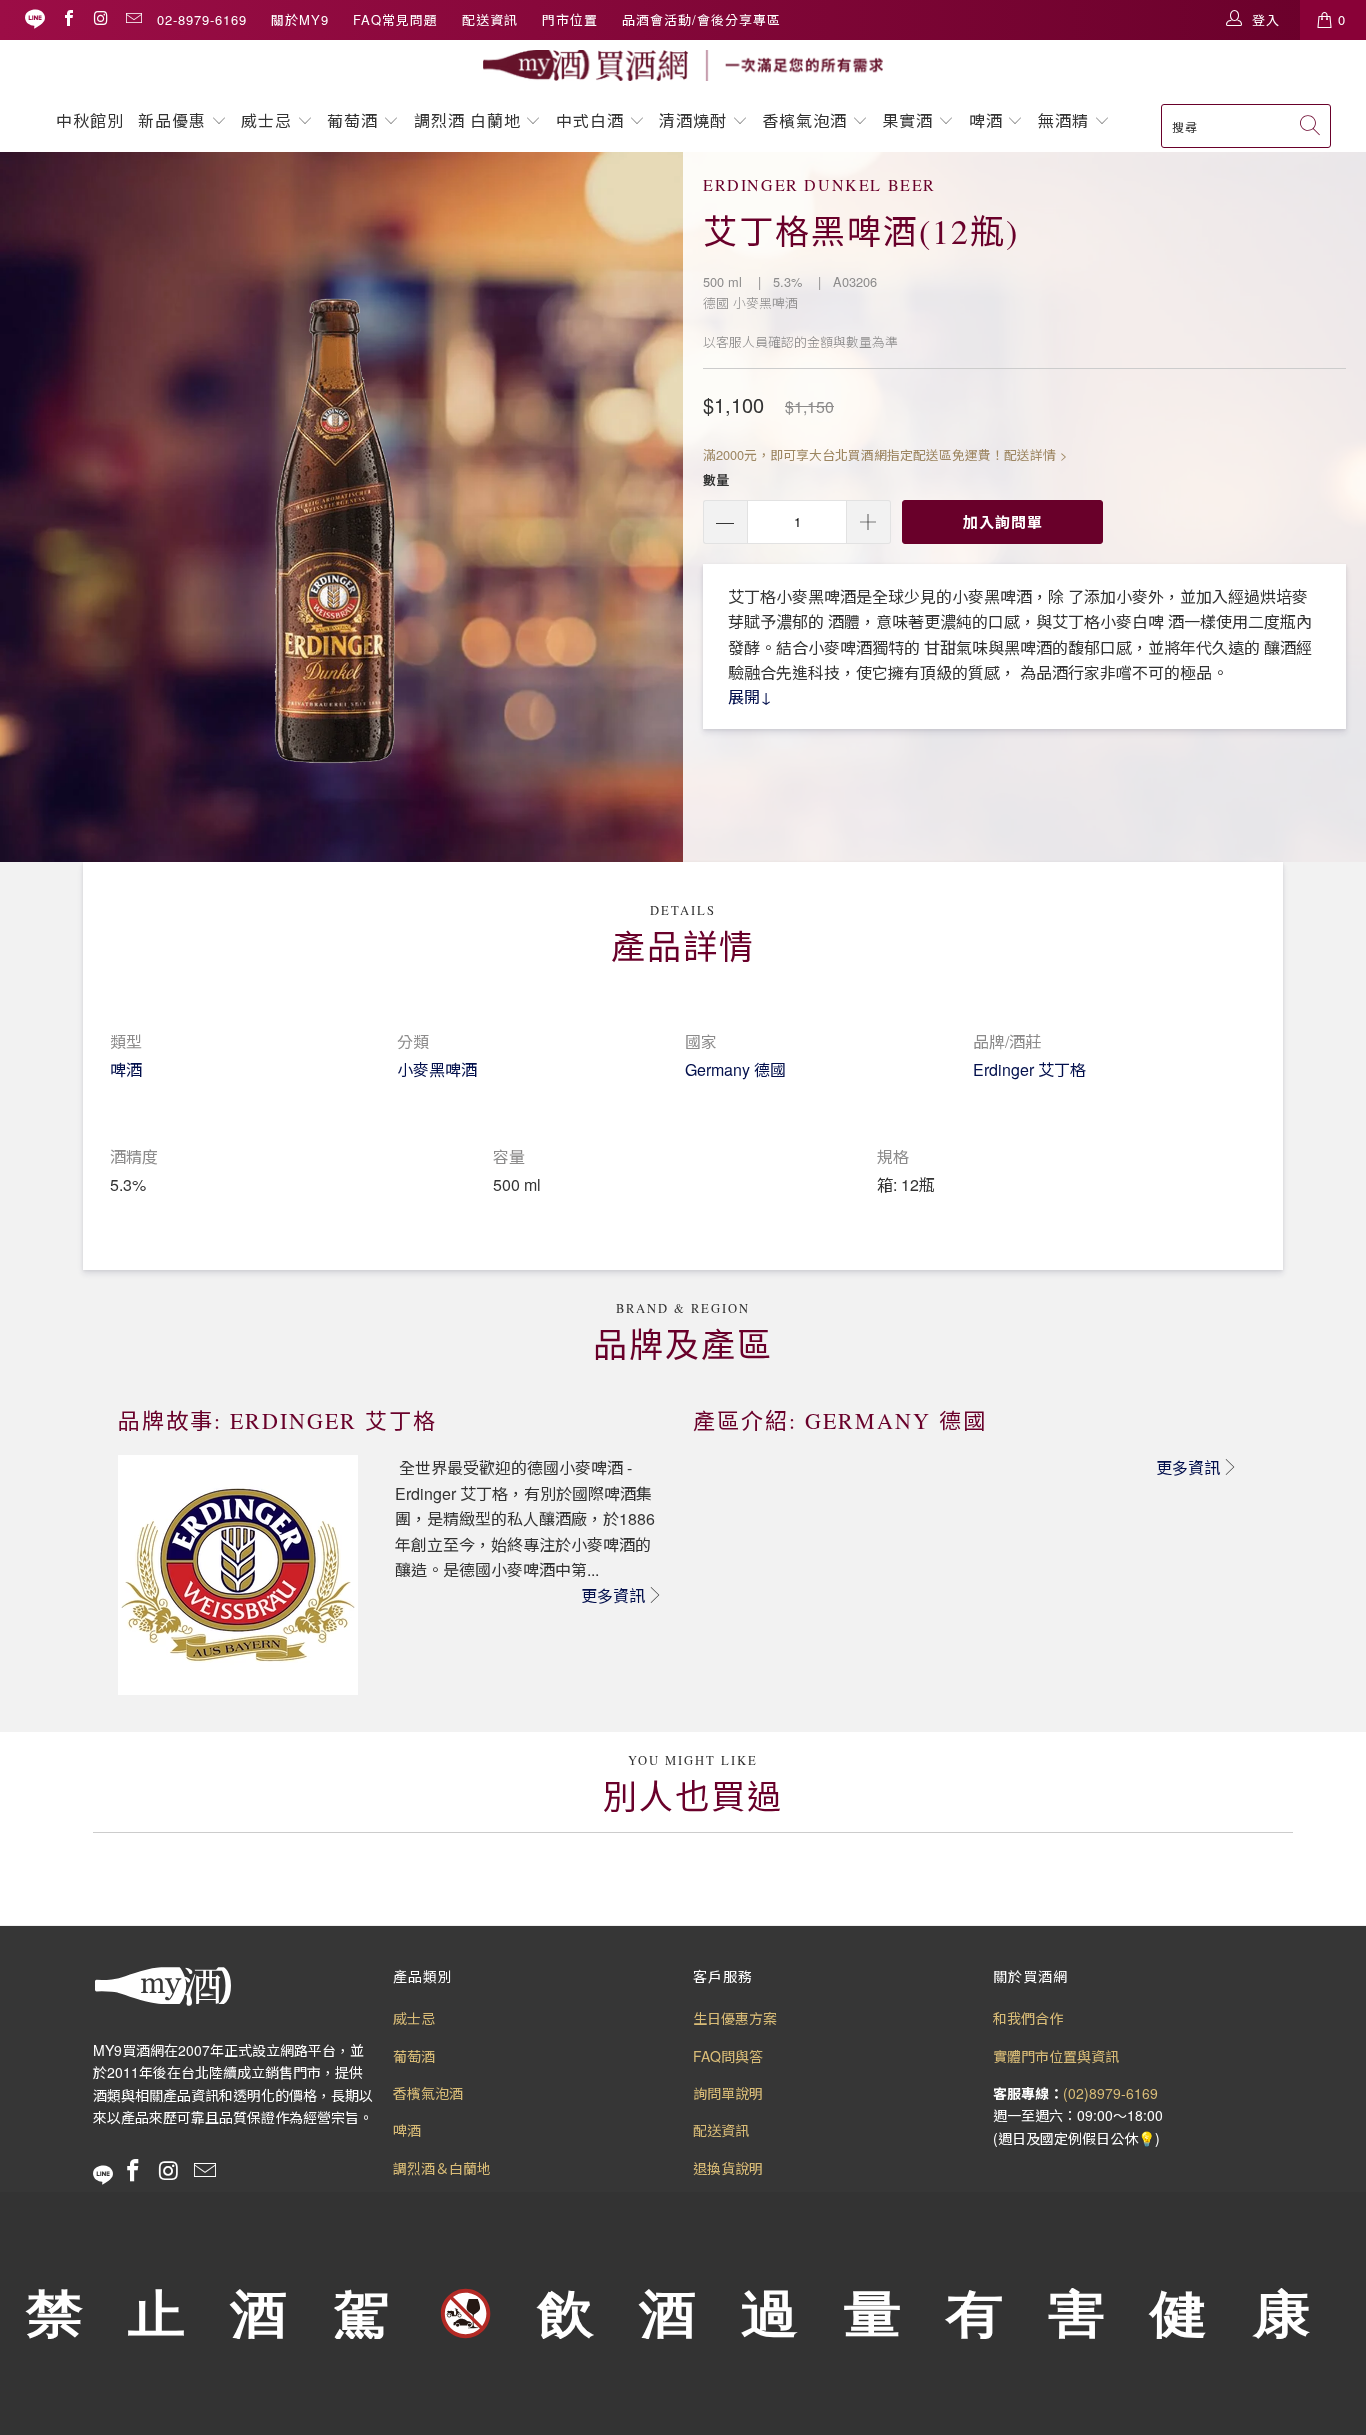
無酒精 (1066, 120)
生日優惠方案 (735, 2018)
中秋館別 (90, 120)
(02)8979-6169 (1110, 2093)
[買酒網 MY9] (683, 65)
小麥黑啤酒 (437, 1069)
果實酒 (907, 120)
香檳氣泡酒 (804, 120)
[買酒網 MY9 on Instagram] (100, 19)
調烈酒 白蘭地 (467, 120)
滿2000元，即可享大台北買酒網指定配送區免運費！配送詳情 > (885, 454)
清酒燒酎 (693, 120)
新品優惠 (172, 120)
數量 (716, 479)
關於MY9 (300, 19)
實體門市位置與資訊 (1056, 2056)
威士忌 (266, 120)
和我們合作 (1028, 2018)
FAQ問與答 (728, 2056)
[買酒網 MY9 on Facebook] (68, 19)
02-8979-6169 (202, 19)
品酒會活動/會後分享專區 (701, 19)
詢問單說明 (728, 2093)
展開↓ (750, 696)
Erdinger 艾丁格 (1029, 1069)
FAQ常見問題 (395, 19)
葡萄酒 (352, 120)
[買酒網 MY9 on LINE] (35, 19)
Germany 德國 (735, 1069)
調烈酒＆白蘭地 (442, 2168)
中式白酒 (592, 120)
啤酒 (986, 120)
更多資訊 (613, 1595)
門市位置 (570, 19)
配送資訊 (490, 19)
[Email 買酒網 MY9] (133, 19)
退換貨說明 (728, 2168)
